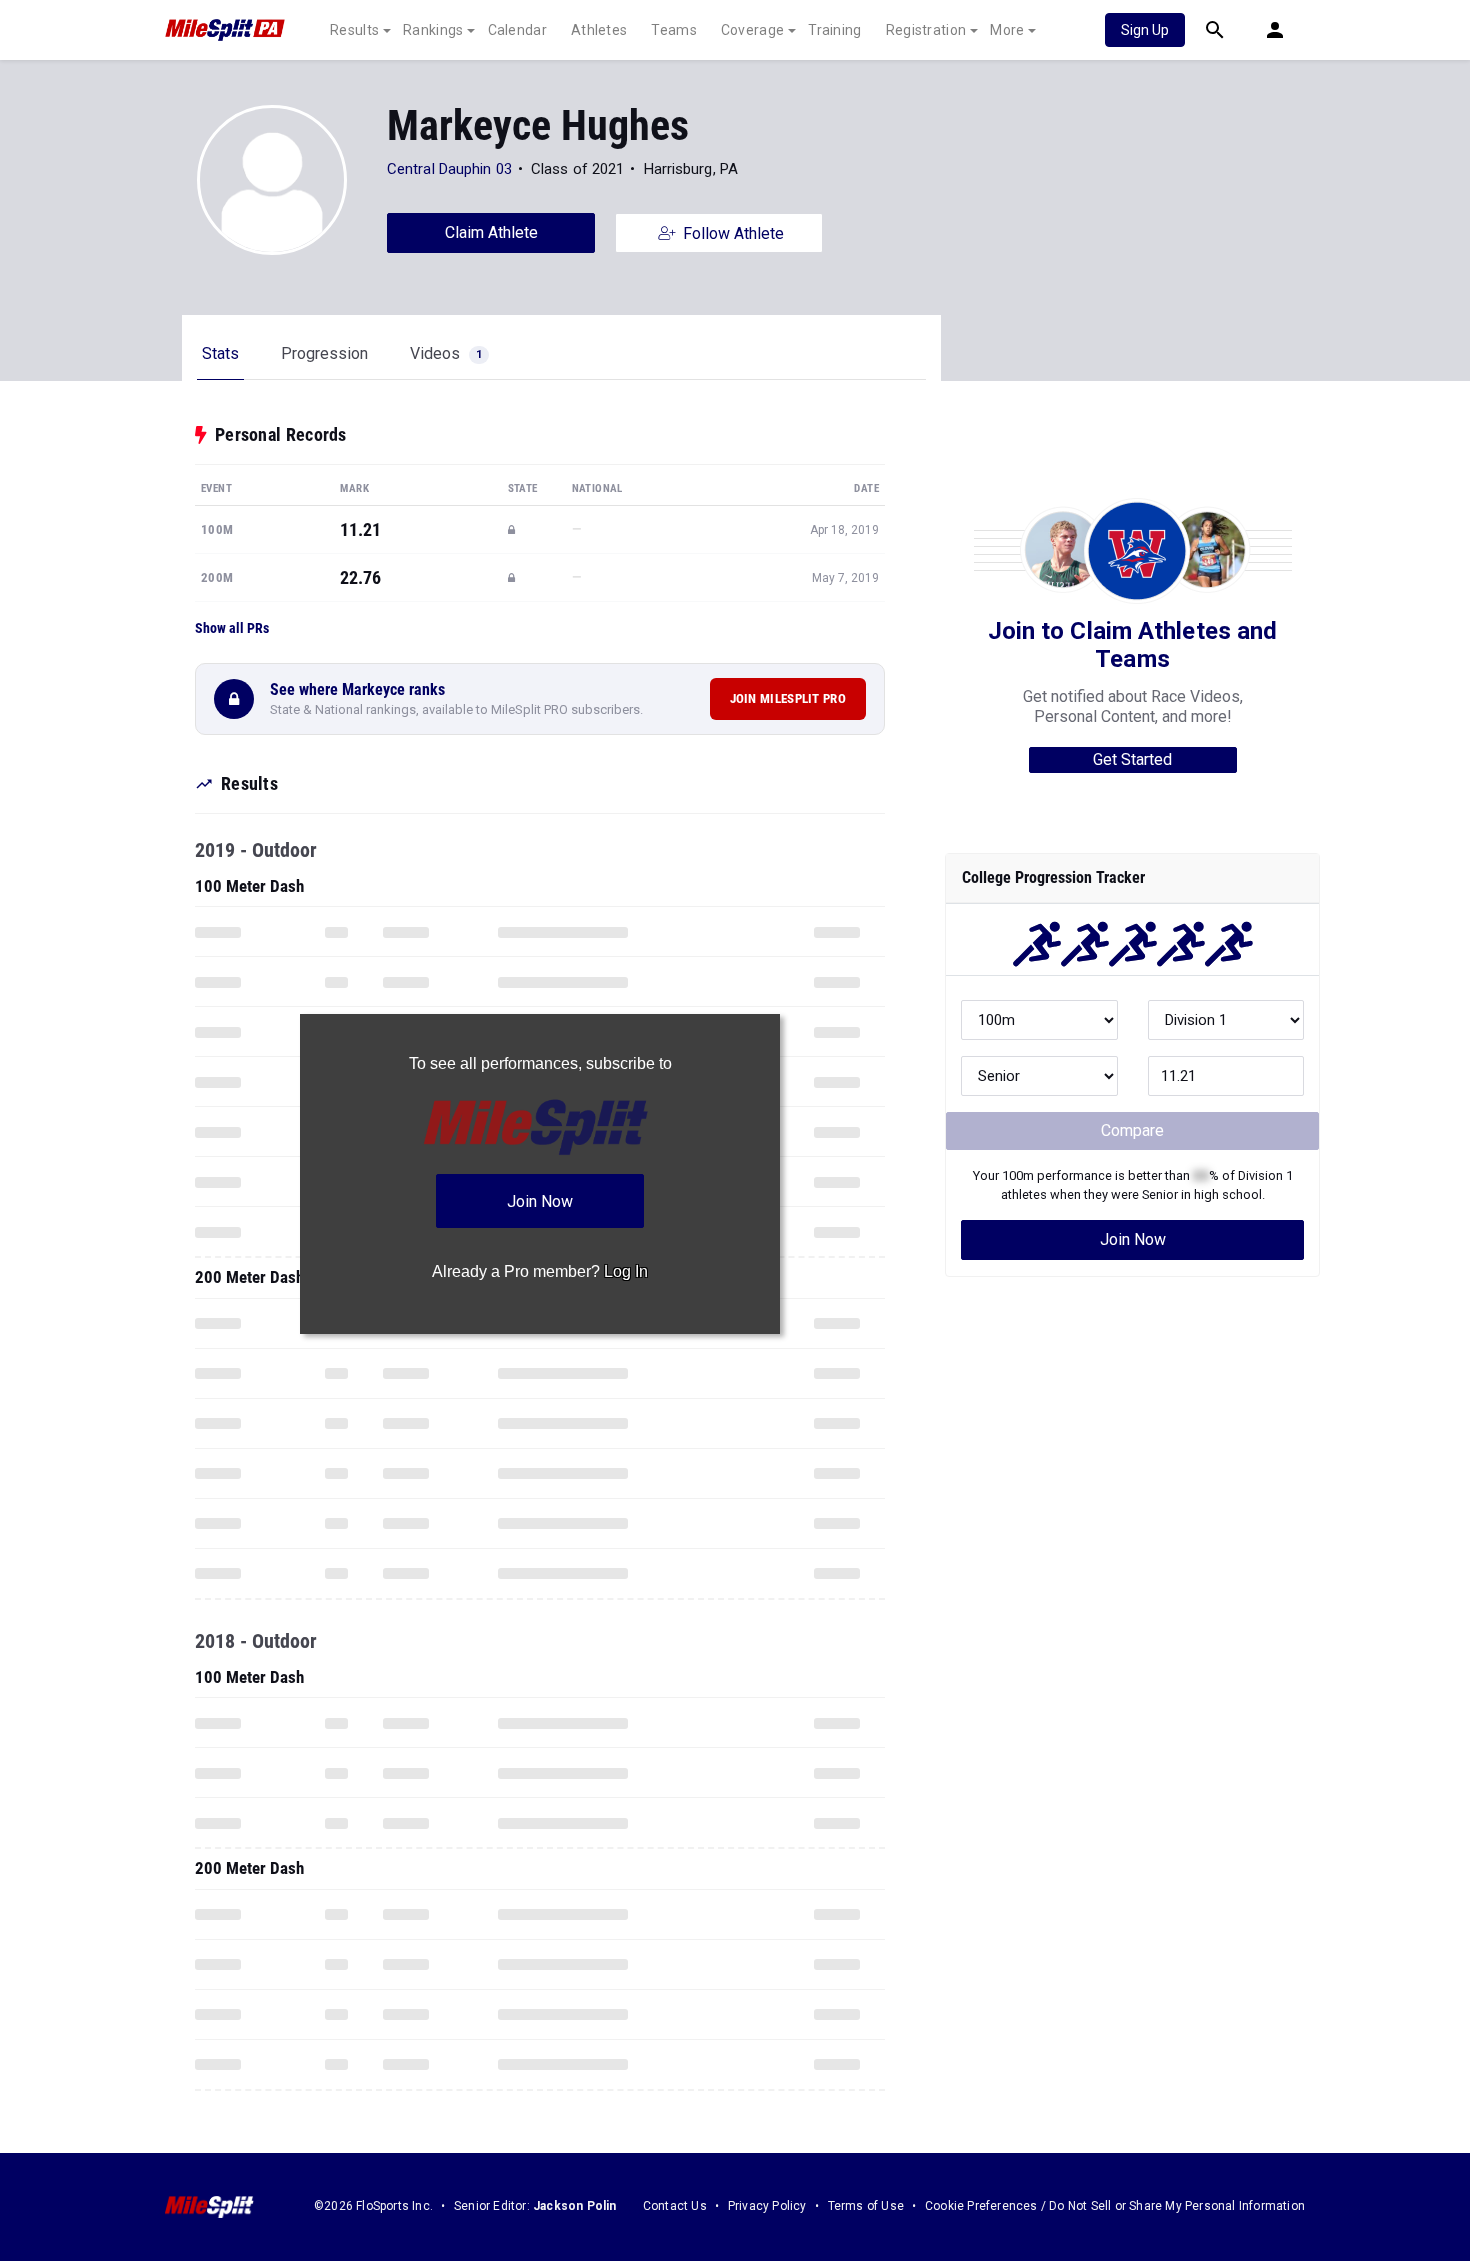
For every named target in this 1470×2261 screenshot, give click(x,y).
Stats (220, 353)
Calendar (517, 30)
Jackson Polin (575, 2206)
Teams (674, 30)
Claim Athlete (491, 232)
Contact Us (675, 2206)
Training (834, 30)
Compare (1132, 1130)
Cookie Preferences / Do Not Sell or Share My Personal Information (1115, 2206)
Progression (324, 353)
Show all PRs (232, 628)
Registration (926, 30)
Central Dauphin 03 (449, 169)
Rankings (433, 30)
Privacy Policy (767, 2206)
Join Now (1133, 1239)
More (1007, 30)
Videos (446, 353)
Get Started (1132, 759)
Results (354, 30)
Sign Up (1145, 30)
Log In (626, 1271)
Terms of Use (866, 2206)
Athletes (599, 30)
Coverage (752, 30)
